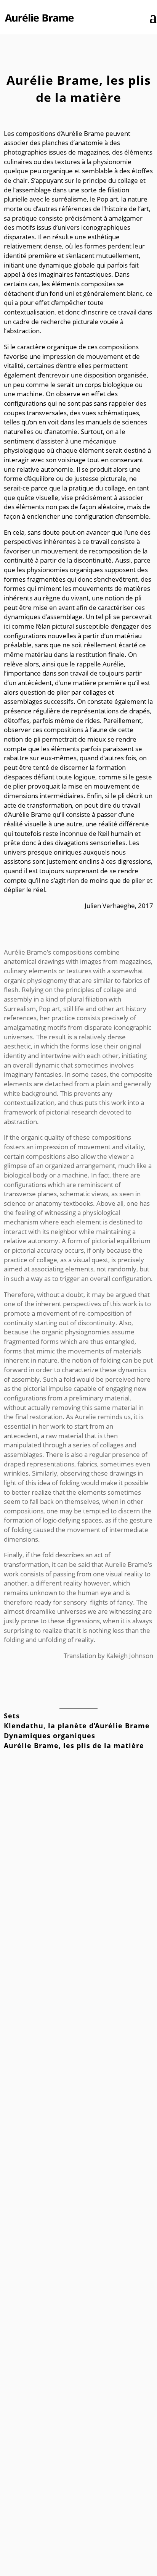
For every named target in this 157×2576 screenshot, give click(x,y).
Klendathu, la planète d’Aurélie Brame (77, 1726)
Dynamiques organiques (50, 1736)
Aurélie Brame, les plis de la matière (74, 1745)
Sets (12, 1716)
